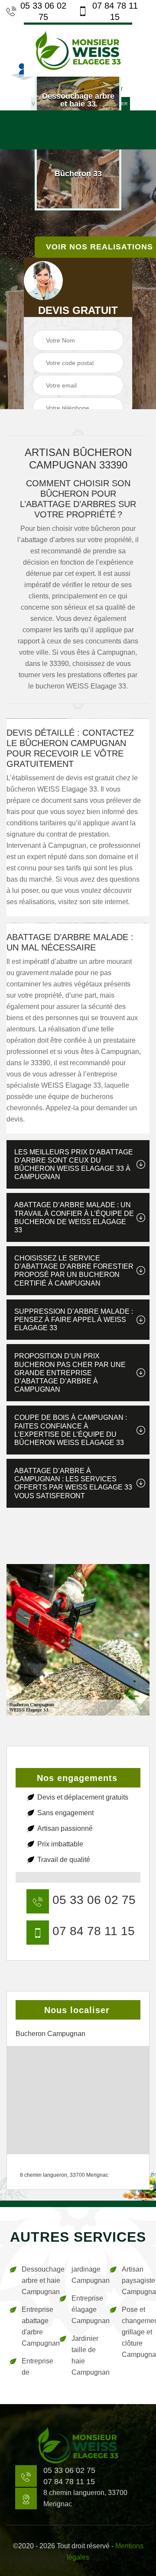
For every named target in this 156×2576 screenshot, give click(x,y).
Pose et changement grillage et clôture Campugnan (135, 2332)
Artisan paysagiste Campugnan (135, 2280)
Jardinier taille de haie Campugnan (84, 2355)
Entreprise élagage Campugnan (84, 2309)
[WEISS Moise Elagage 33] (78, 50)
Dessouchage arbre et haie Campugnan (34, 2280)
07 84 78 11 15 (115, 11)
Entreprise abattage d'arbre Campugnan (34, 2326)
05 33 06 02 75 (43, 11)
